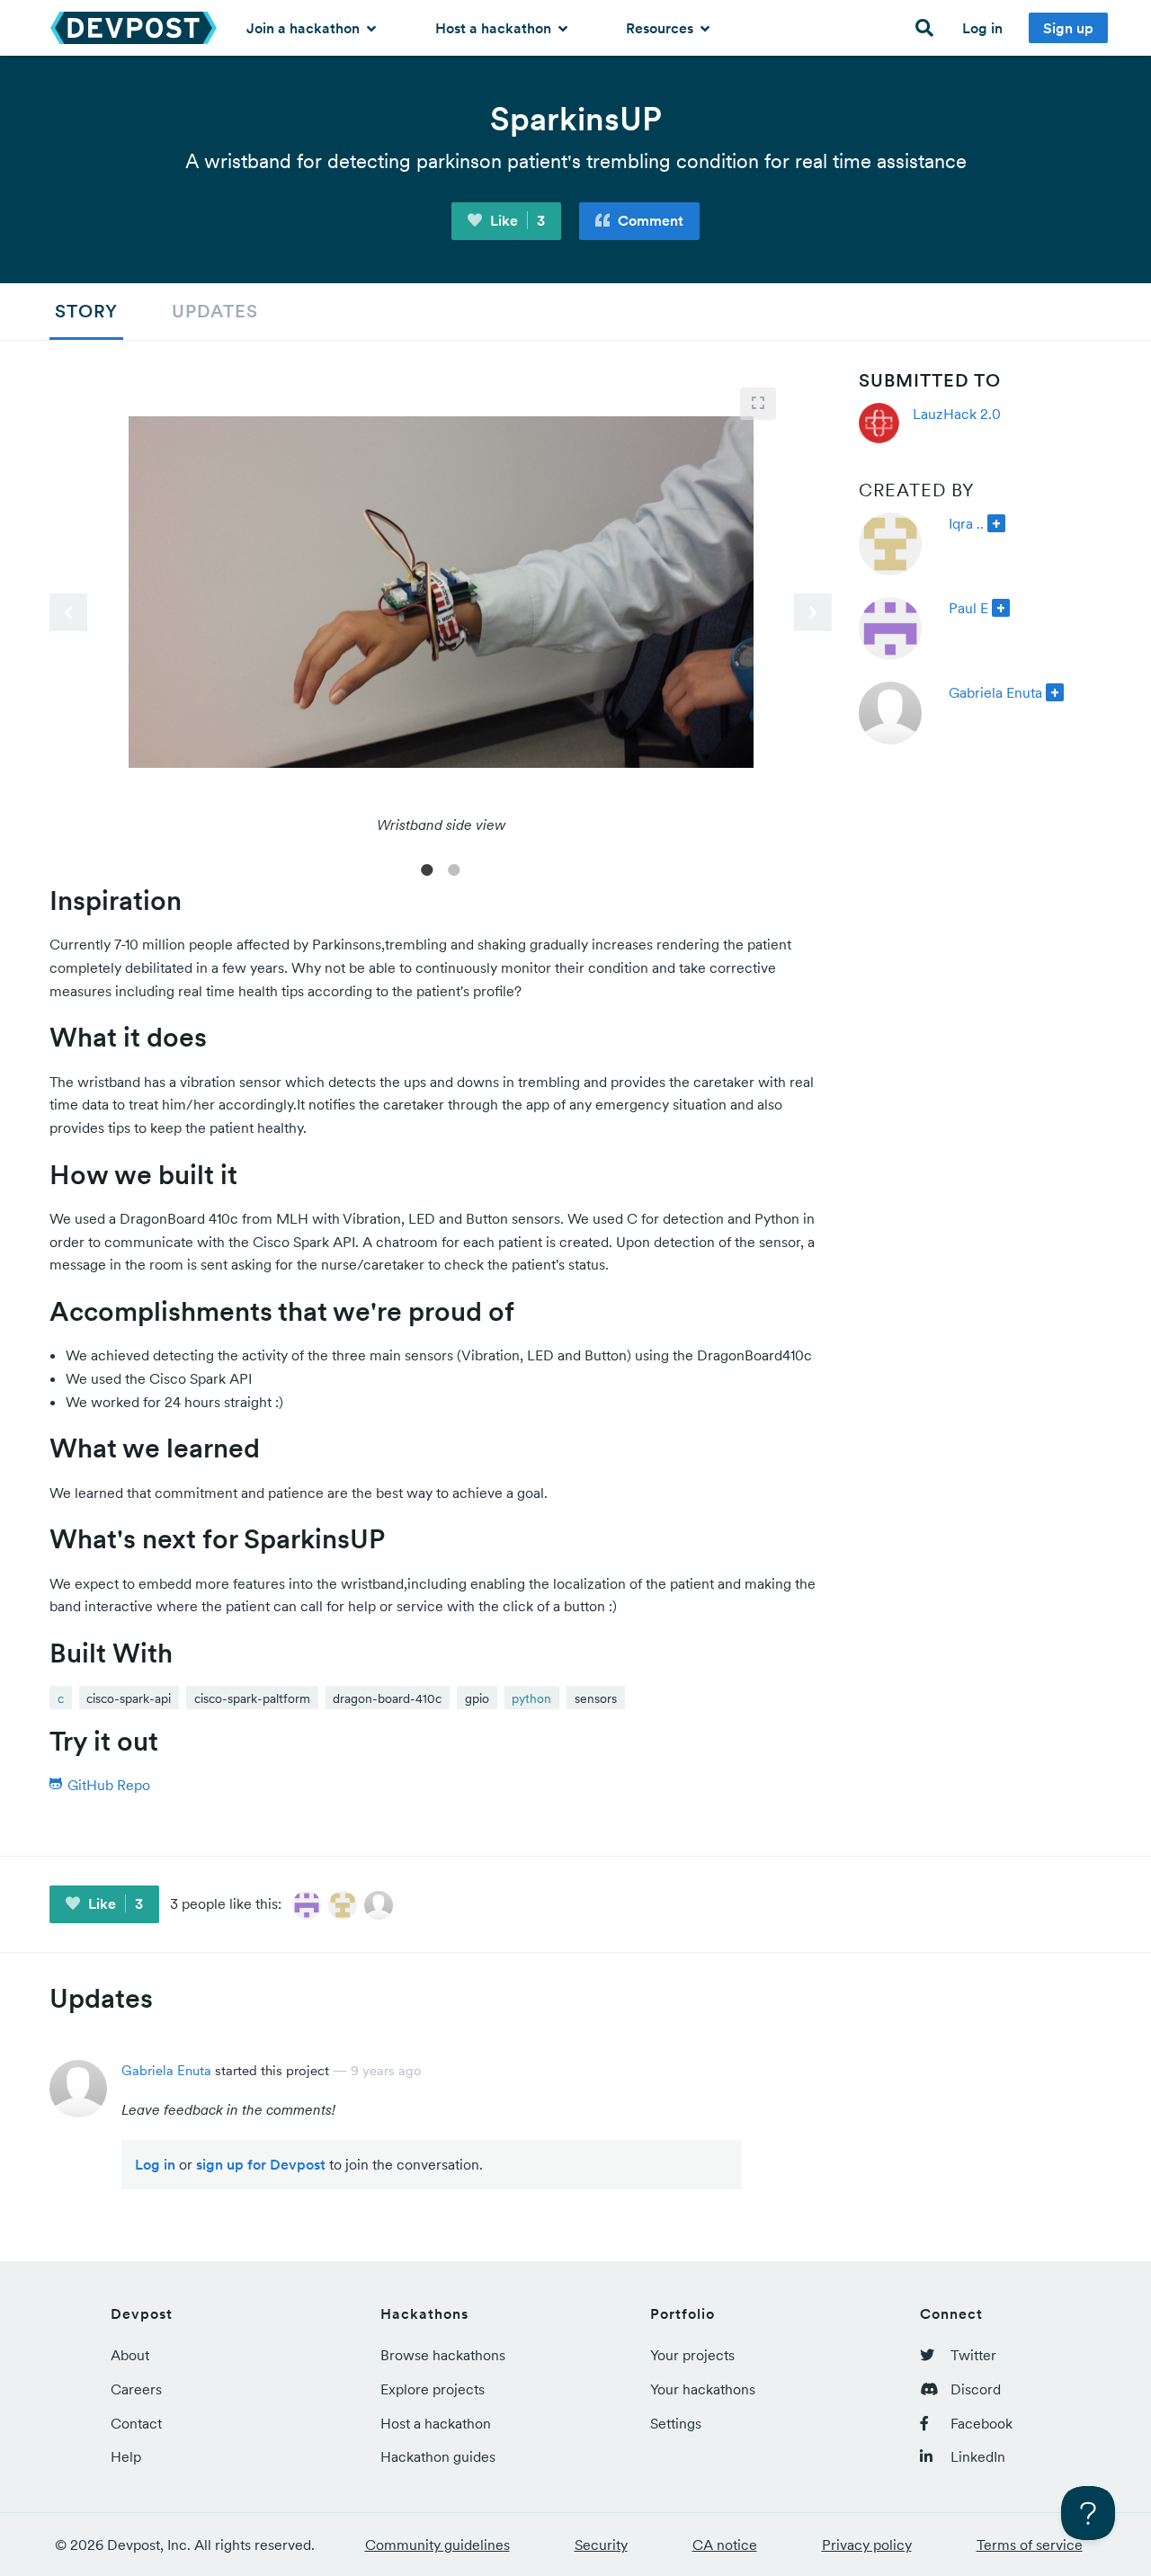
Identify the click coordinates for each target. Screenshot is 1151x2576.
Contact (136, 2423)
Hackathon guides (438, 2456)
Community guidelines (437, 2545)
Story (86, 311)
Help (126, 2456)
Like (516, 220)
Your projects (692, 2355)
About (130, 2355)
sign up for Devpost (261, 2164)
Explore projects (433, 2389)
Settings (676, 2423)
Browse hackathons (443, 2355)
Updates (215, 311)
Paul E (968, 608)
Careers (136, 2389)
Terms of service (1030, 2545)
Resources (661, 28)
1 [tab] (427, 869)
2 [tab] (454, 869)
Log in (982, 28)
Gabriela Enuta (995, 692)
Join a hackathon (305, 28)
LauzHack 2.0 (957, 414)
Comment (649, 220)
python (531, 1698)
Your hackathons (703, 2389)
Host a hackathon (495, 28)
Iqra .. (966, 523)
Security (601, 2545)
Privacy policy (867, 2545)
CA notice (725, 2545)
